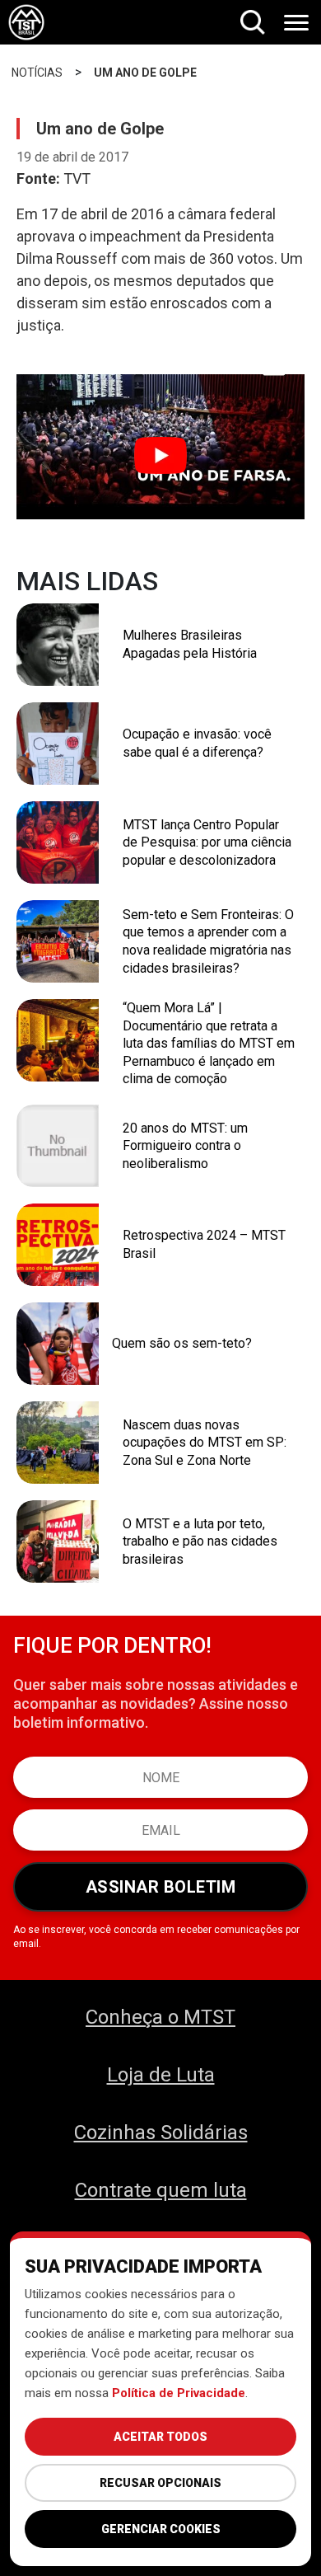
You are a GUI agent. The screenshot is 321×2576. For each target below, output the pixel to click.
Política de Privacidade (179, 2393)
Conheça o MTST (160, 2017)
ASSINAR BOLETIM (161, 1887)
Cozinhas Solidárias (161, 2133)
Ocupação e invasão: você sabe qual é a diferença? (197, 743)
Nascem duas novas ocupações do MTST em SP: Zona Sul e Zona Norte (205, 1443)
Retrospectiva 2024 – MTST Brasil (204, 1244)
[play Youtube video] (160, 455)
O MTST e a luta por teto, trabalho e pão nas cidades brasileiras (200, 1541)
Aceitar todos (160, 2437)
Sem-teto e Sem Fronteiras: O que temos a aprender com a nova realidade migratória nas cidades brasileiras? (208, 941)
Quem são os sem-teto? (182, 1343)
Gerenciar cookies (161, 2529)
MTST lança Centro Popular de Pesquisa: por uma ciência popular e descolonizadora (207, 842)
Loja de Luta (161, 2075)
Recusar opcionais (160, 2483)
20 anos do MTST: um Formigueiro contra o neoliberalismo (185, 1146)
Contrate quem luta (161, 2190)
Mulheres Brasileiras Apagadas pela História (190, 644)
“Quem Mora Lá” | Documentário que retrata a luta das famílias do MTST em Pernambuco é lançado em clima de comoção (209, 1043)
